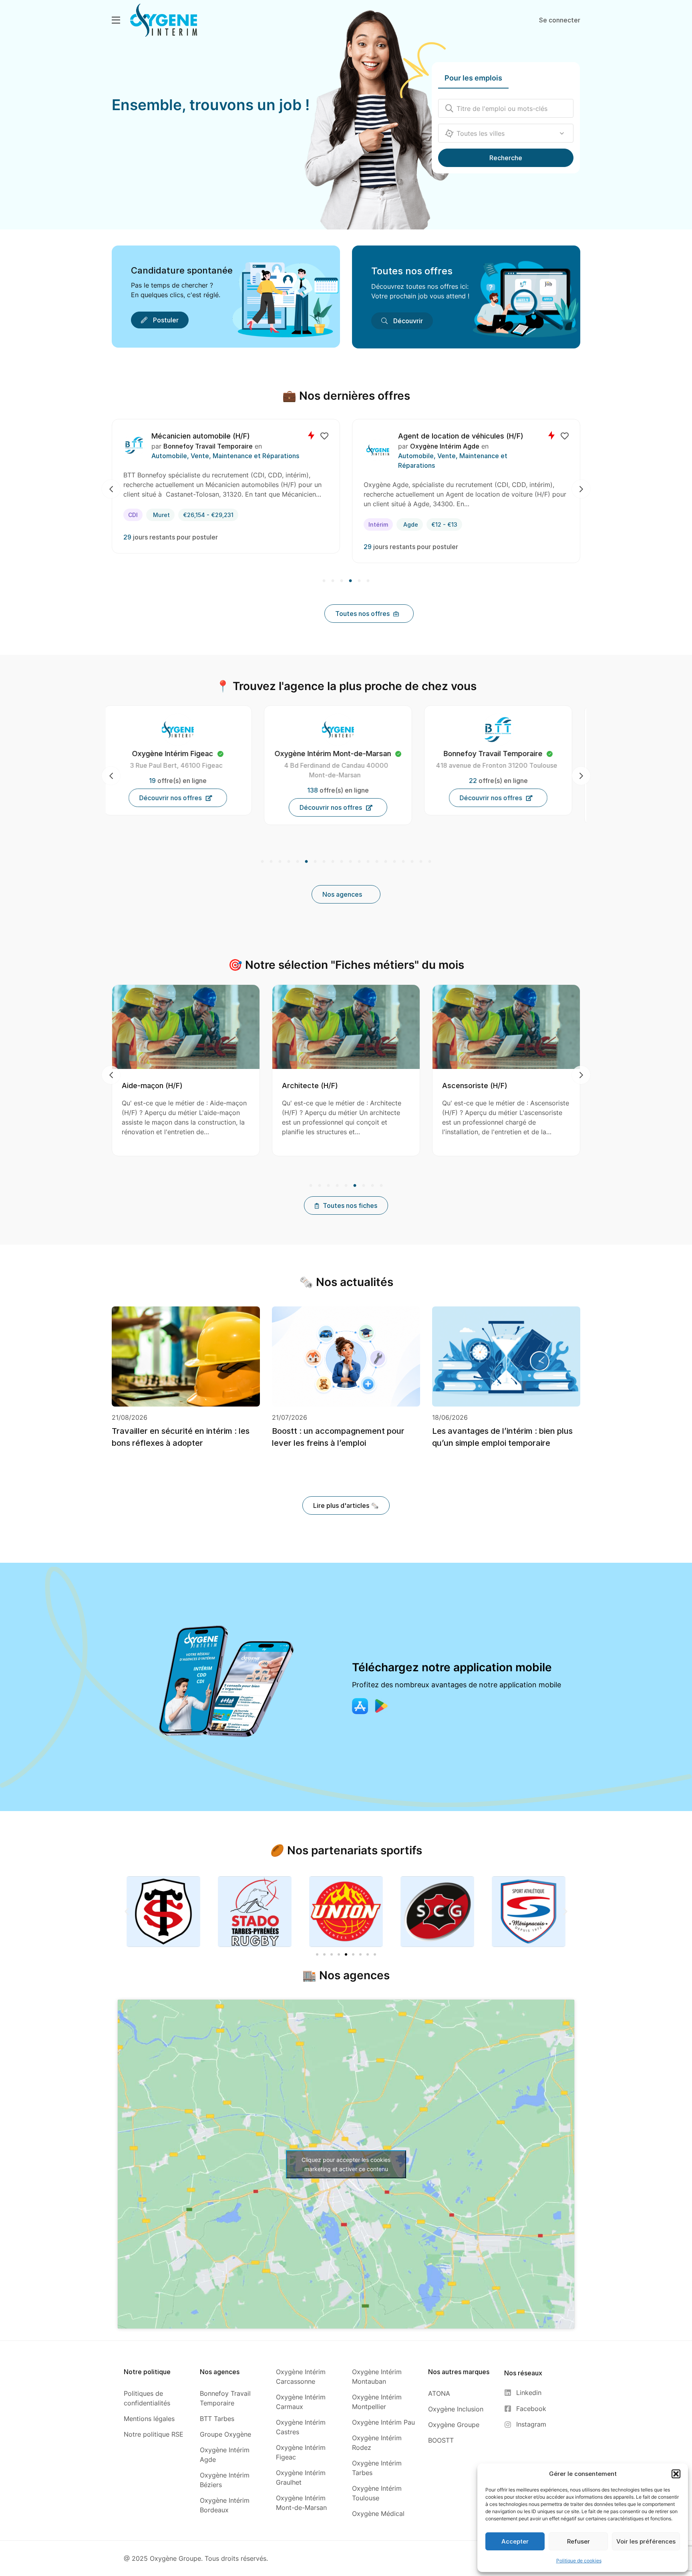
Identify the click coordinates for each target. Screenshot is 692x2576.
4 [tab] (350, 581)
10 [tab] (342, 862)
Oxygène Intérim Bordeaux (341, 754)
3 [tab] (342, 581)
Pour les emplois (473, 78)
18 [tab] (412, 862)
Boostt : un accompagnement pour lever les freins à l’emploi (338, 1437)
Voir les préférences (646, 2541)
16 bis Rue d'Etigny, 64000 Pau (505, 765)
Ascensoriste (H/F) (224, 1086)
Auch (438, 515)
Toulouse (204, 515)
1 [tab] (325, 581)
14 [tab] (377, 862)
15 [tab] (386, 862)
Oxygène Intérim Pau (506, 754)
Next (581, 489)
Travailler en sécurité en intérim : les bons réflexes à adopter (181, 1437)
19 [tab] (421, 862)
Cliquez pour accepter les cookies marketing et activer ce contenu (346, 2164)
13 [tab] (368, 862)
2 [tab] (333, 581)
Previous (111, 489)
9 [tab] (333, 862)
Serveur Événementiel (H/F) (470, 436)
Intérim (166, 515)
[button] (676, 2474)
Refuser (578, 2541)
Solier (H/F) (204, 436)
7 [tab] (315, 862)
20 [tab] (429, 862)
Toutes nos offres (412, 271)
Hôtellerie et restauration (462, 456)
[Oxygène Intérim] (164, 20)
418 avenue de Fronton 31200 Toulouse (184, 765)
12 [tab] (359, 862)
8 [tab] (324, 862)
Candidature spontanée (182, 270)
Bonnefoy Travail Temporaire (241, 446)
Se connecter (560, 20)
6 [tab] (367, 581)
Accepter (515, 2541)
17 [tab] (403, 862)
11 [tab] (350, 862)
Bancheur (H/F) (537, 1086)
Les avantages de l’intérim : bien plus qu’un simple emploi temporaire (502, 1437)
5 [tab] (359, 581)
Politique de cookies (579, 2561)
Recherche (506, 158)
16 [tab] (394, 862)
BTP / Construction (214, 456)
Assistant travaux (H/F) (391, 1086)
